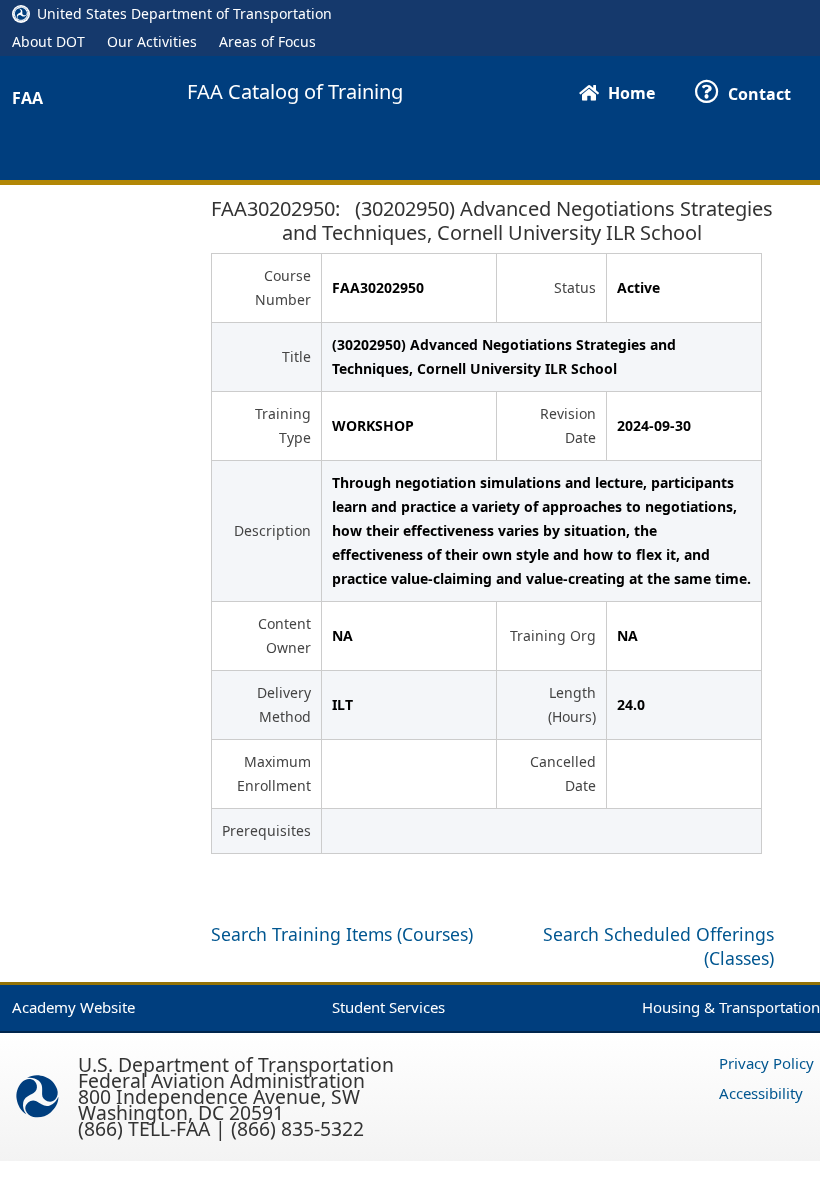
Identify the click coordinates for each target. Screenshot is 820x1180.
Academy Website (73, 1007)
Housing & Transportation (731, 1007)
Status (575, 287)
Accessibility (761, 1093)
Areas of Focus (267, 41)
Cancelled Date (563, 773)
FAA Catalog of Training (295, 92)
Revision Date (568, 425)
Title (296, 356)
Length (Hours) (572, 704)
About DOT (48, 41)
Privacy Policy (766, 1063)
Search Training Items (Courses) (342, 934)
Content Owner (284, 635)
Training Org (553, 635)
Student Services (388, 1007)
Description (272, 530)
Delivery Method (284, 704)
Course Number (283, 287)
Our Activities (152, 41)
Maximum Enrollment (274, 773)
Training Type (283, 425)
